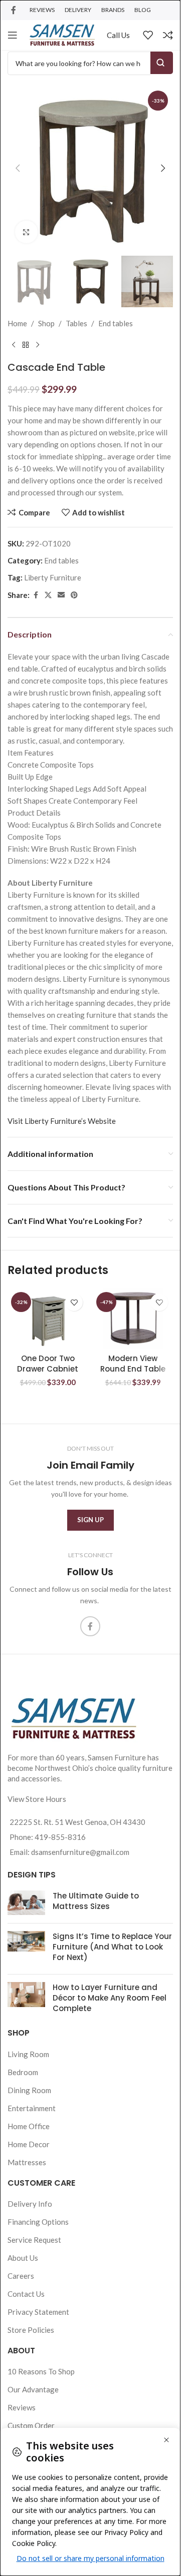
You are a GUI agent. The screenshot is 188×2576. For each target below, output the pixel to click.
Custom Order (31, 2425)
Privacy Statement (38, 2312)
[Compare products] (168, 35)
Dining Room (29, 2090)
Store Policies (31, 2330)
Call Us (118, 35)
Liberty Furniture (53, 577)
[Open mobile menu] (13, 35)
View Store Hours (37, 1799)
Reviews (22, 2407)
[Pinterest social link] (74, 595)
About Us (23, 2258)
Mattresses (27, 2162)
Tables (76, 323)
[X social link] (48, 595)
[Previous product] (14, 345)
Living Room (28, 2054)
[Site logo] (62, 34)
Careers (21, 2276)
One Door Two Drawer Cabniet (48, 1364)
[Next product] (38, 345)
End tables (116, 323)
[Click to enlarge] (26, 232)
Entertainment (32, 2108)
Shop (46, 323)
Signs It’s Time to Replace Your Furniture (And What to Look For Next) (112, 1947)
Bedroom (23, 2072)
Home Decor (29, 2144)
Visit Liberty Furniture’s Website (62, 1121)
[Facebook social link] (14, 10)
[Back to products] (26, 345)
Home (17, 323)
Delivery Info (30, 2204)
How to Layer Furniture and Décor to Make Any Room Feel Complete (110, 1998)
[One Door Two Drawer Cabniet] (48, 1319)
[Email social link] (61, 595)
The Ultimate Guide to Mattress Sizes (96, 1901)
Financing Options (38, 2222)
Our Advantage (33, 2389)
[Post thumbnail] (26, 1903)
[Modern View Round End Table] (133, 1319)
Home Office (29, 2126)
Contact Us (26, 2294)
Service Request (34, 2240)
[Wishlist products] (148, 35)
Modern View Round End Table (133, 1364)
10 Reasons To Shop (41, 2371)
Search (162, 63)
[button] (18, 168)
